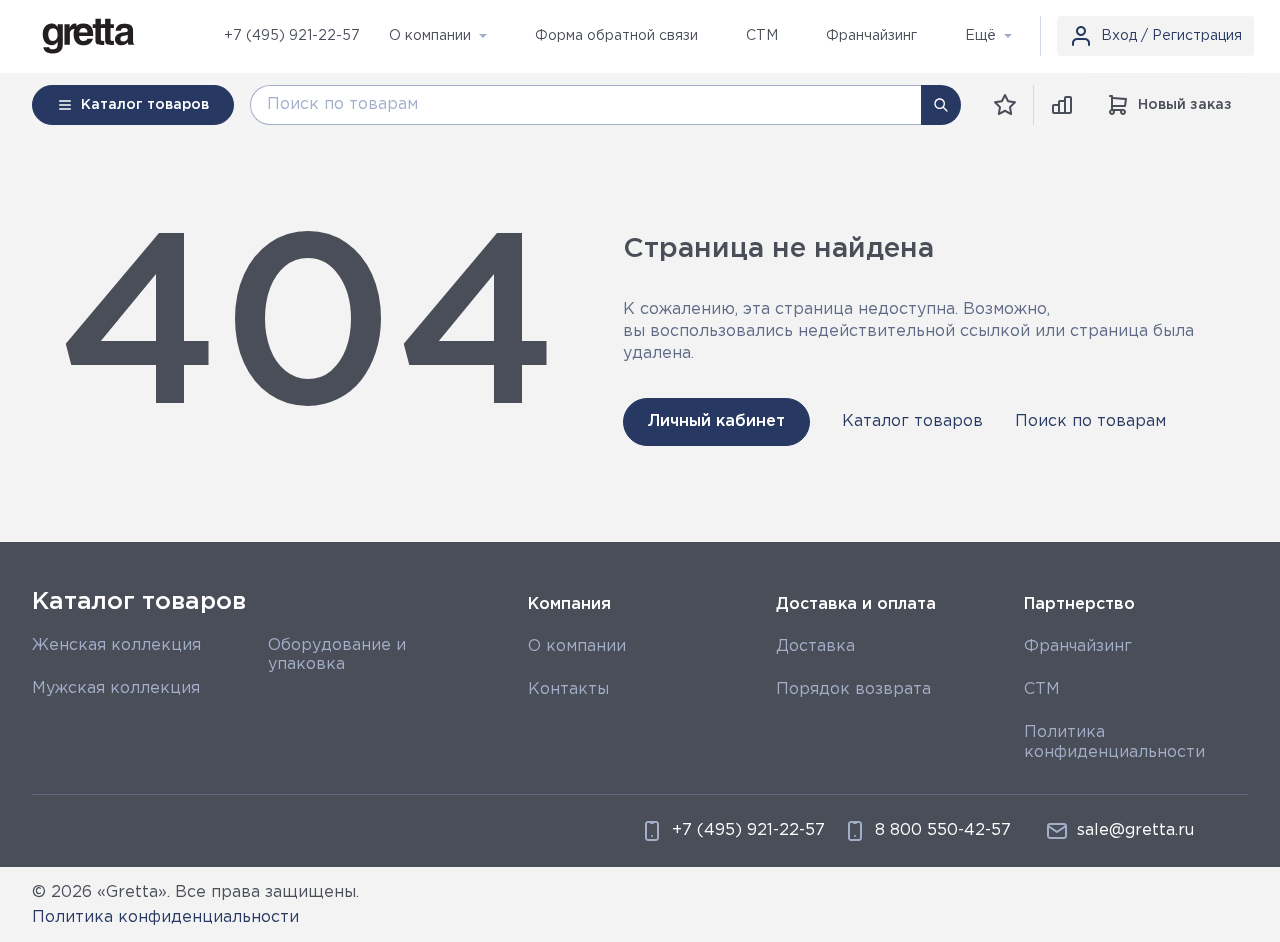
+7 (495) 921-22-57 (292, 36)
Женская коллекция (116, 645)
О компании (577, 646)
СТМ (1042, 689)
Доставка (815, 646)
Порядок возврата (853, 689)
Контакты (568, 689)
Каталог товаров (912, 421)
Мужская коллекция (116, 688)
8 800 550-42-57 (943, 830)
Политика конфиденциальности (165, 917)
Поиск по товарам (1090, 421)
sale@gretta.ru (1135, 830)
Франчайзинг (1078, 646)
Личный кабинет (716, 421)
